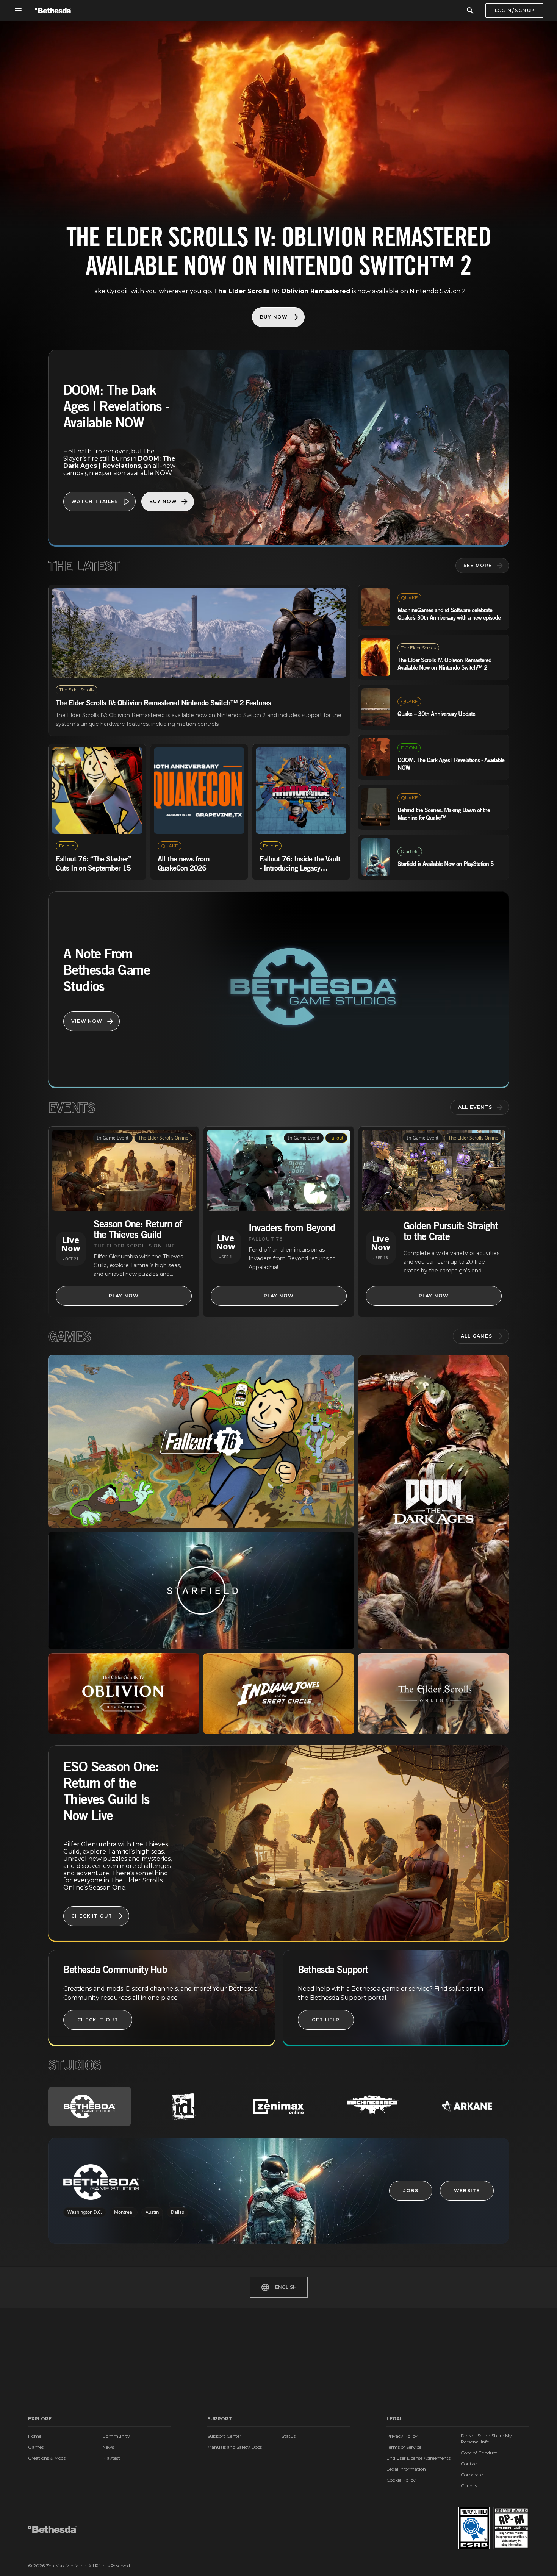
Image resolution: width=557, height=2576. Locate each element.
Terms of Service (404, 2447)
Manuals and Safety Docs (235, 2447)
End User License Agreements (419, 2458)
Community (116, 2436)
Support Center (224, 2436)
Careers (469, 2486)
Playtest (111, 2458)
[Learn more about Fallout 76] (201, 1441)
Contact (470, 2464)
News (108, 2447)
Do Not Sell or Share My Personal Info (486, 2439)
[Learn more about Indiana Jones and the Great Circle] (279, 1694)
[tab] (90, 2106)
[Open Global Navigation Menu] (18, 11)
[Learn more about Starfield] (201, 1590)
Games (36, 2447)
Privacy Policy (402, 2436)
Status (289, 2436)
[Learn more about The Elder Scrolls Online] (434, 1694)
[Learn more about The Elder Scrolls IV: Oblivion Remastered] (124, 1694)
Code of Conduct (479, 2453)
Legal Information (406, 2469)
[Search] (470, 11)
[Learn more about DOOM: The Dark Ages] (434, 1502)
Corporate (472, 2475)
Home (35, 2436)
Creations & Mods (47, 2458)
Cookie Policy (401, 2480)
